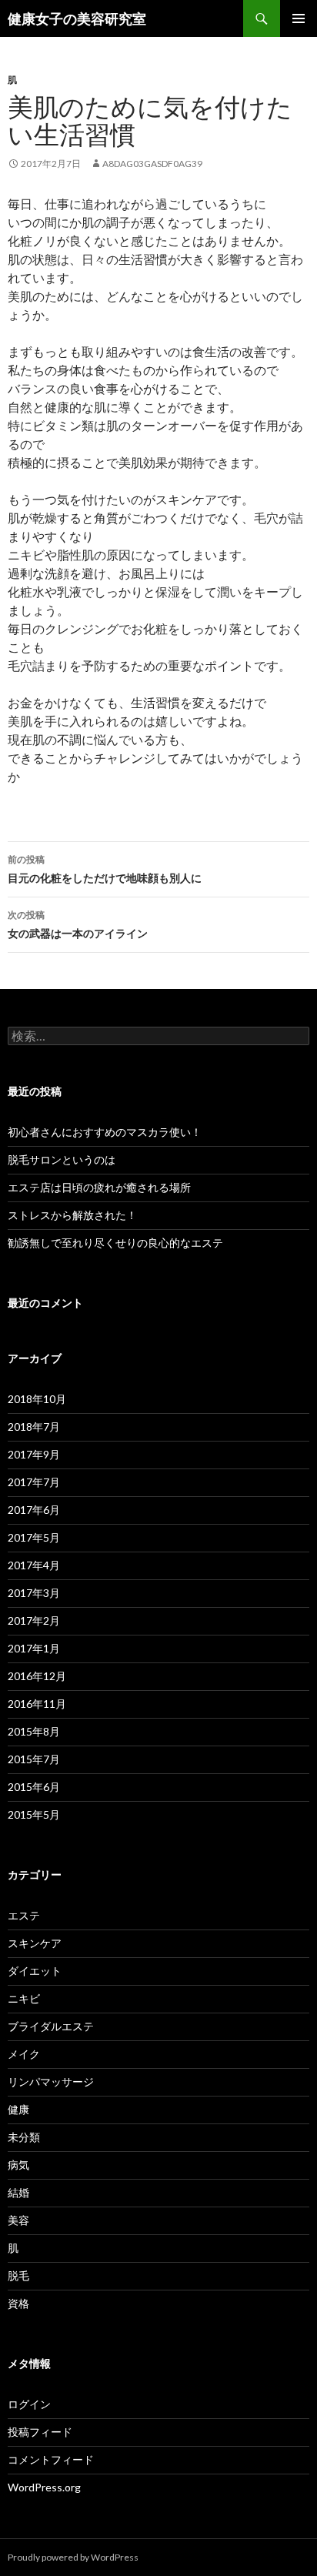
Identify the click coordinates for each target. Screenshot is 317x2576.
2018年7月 (34, 1427)
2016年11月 (37, 1704)
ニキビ (24, 1998)
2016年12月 (37, 1676)
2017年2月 (34, 1620)
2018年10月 (37, 1399)
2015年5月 (34, 1814)
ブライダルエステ (51, 2026)
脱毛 (18, 2275)
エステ (24, 1915)
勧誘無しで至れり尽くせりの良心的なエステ (115, 1243)
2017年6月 (34, 1510)
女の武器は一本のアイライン (78, 924)
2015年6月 (34, 1787)
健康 (18, 2109)
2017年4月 (34, 1565)
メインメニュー (299, 18)
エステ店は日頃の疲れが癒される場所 (99, 1187)
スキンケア (35, 1943)
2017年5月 (34, 1537)
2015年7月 (34, 1759)
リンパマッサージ (51, 2082)
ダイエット (35, 1971)
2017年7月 (34, 1482)
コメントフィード (51, 2459)
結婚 (18, 2192)
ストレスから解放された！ (72, 1215)
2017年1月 (34, 1648)
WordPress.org (44, 2487)
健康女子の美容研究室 (77, 18)
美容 (18, 2220)
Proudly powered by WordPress (73, 2557)
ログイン (29, 2404)
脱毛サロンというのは (62, 1159)
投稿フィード (40, 2432)
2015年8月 (34, 1731)
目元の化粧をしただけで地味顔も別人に (105, 869)
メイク (24, 2054)
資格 (18, 2303)
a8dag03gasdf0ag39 (152, 164)
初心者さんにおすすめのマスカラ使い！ (105, 1132)
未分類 (24, 2137)
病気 (18, 2165)
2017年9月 (34, 1454)
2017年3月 (34, 1593)
